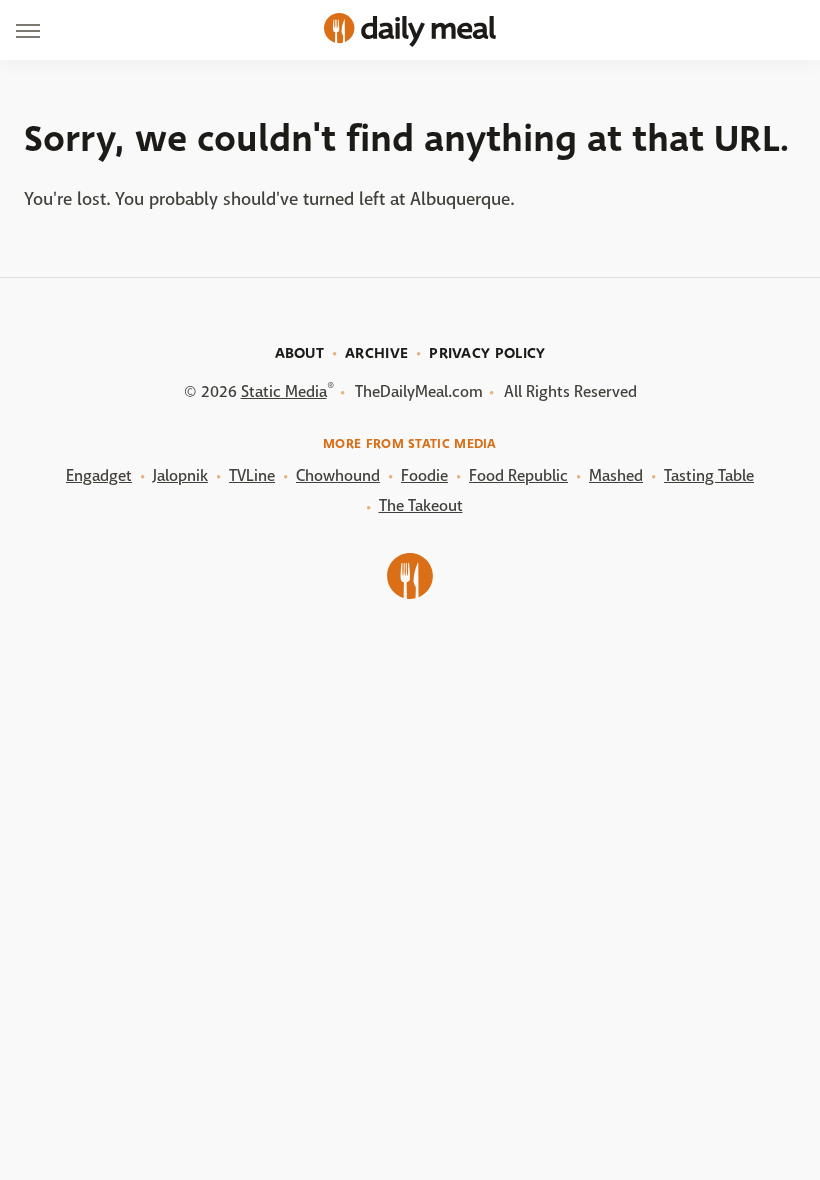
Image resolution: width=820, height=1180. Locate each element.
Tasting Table (709, 475)
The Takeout (421, 505)
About (300, 353)
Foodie (424, 475)
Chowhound (338, 475)
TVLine (252, 475)
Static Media (284, 391)
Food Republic (518, 475)
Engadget (99, 475)
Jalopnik (180, 475)
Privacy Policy (487, 353)
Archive (376, 353)
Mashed (616, 475)
